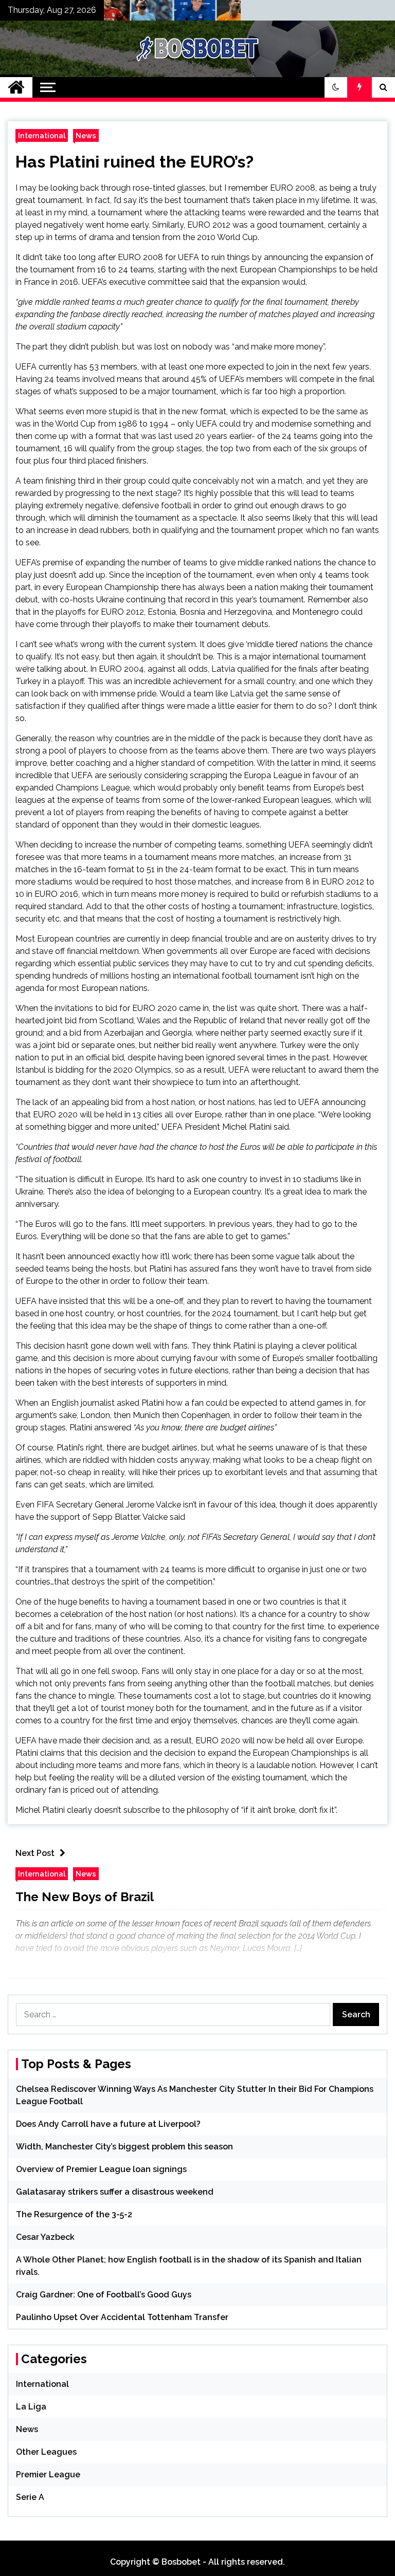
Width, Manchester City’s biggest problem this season (124, 2147)
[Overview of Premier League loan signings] (178, 13)
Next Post (35, 1853)
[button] (336, 87)
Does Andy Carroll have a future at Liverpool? (108, 2124)
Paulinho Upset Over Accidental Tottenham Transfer (122, 2317)
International (42, 135)
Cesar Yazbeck (45, 2237)
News (86, 135)
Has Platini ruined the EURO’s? (134, 162)
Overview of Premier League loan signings (101, 2169)
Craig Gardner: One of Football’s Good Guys (104, 2295)
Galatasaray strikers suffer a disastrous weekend (115, 2192)
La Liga (31, 2407)
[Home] (16, 87)
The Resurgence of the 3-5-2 (74, 2214)
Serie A (30, 2497)
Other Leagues (46, 2452)
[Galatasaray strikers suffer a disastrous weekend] (221, 13)
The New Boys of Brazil (85, 1897)
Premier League (48, 2474)
